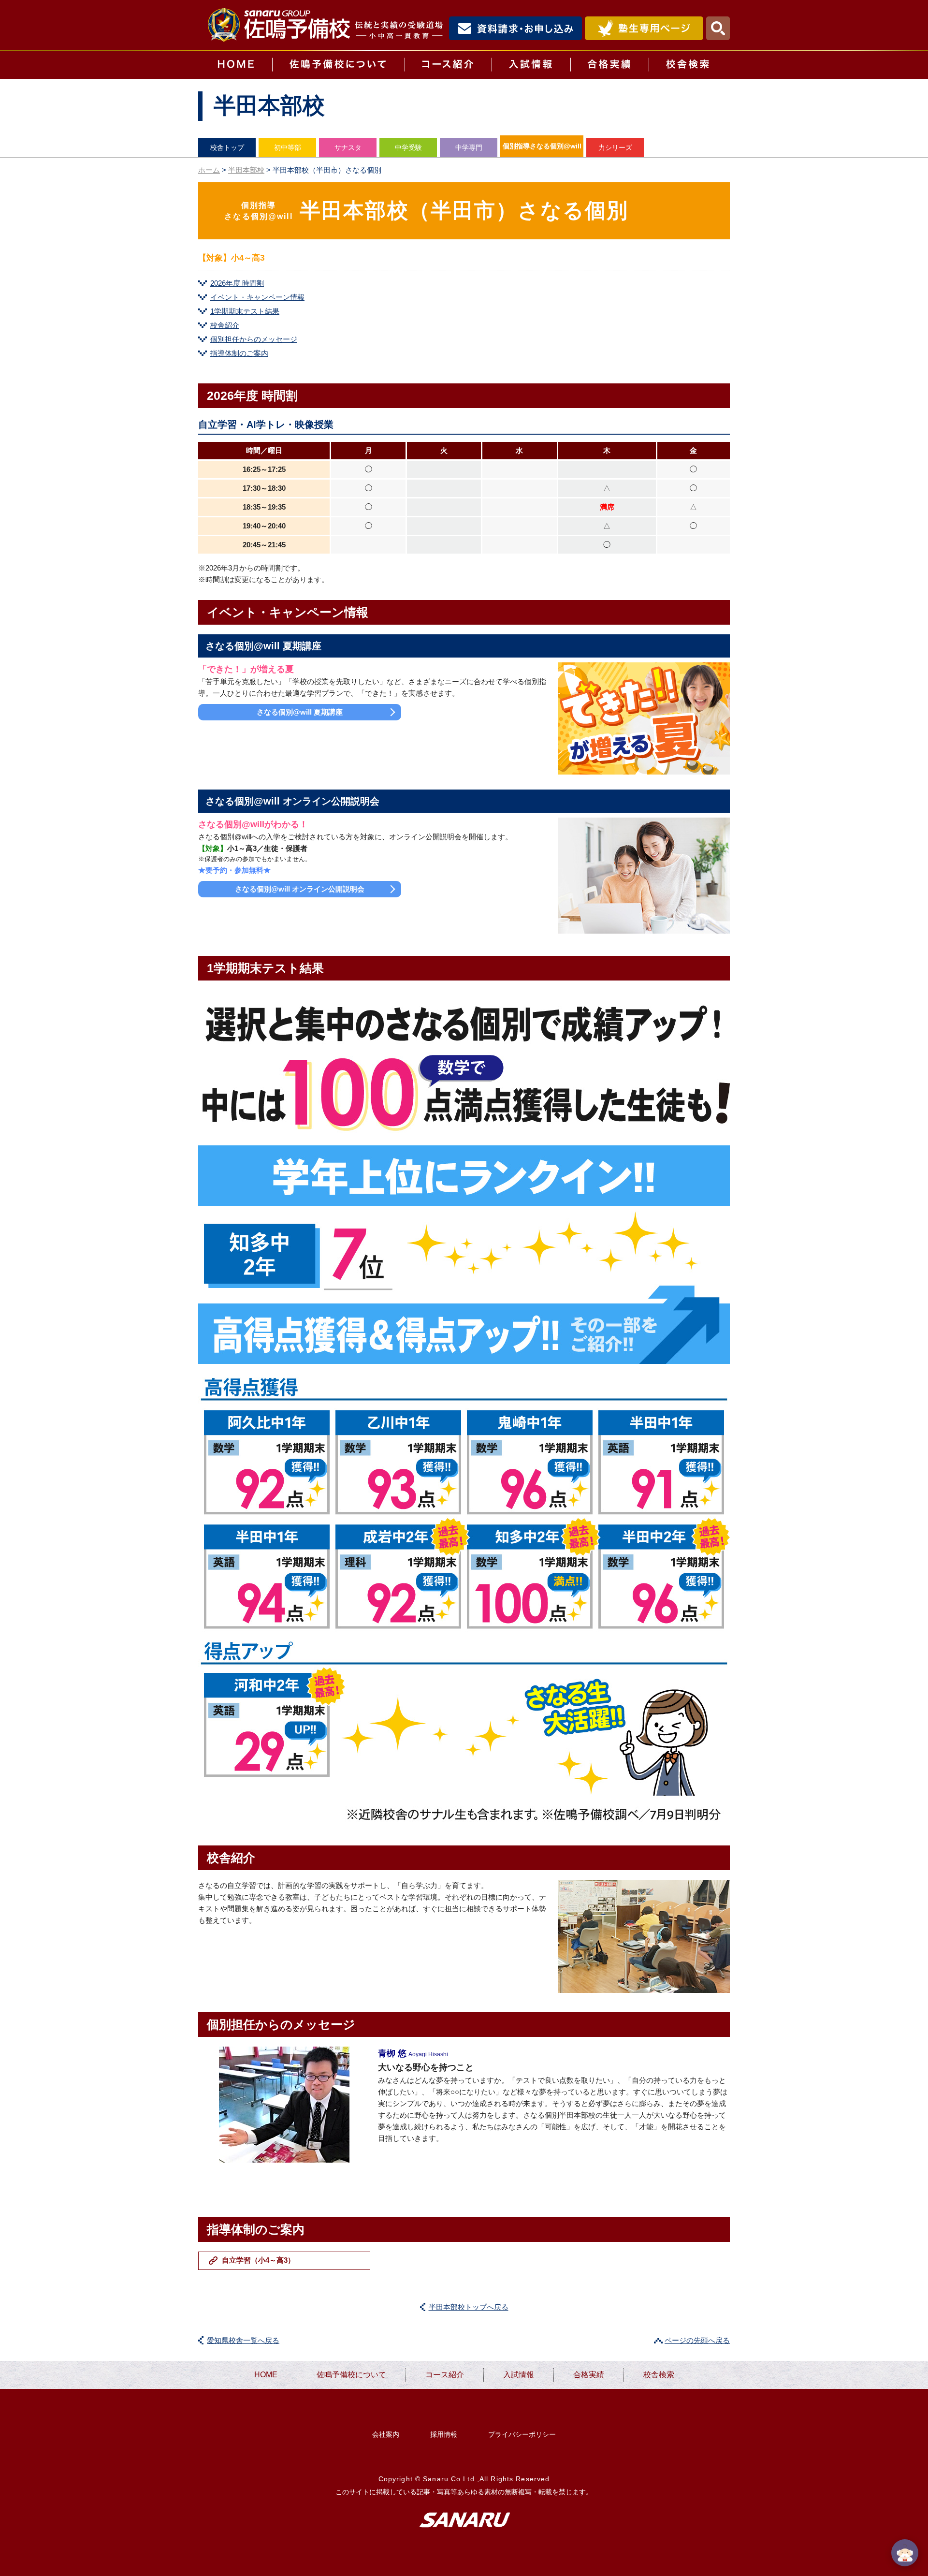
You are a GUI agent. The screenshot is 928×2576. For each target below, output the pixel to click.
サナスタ (348, 147)
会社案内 (386, 2434)
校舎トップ (227, 147)
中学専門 (469, 147)
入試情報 (531, 65)
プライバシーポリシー (522, 2434)
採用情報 (444, 2434)
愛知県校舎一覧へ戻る (243, 2340)
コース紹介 (448, 65)
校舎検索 (689, 65)
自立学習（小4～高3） (258, 2260)
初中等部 (288, 147)
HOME (235, 65)
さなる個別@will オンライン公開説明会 (300, 889)
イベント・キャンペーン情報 (257, 297)
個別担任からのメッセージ (254, 339)
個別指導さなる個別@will (542, 146)
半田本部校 (246, 170)
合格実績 (609, 65)
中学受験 (408, 147)
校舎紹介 (225, 325)
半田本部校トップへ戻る (469, 2307)
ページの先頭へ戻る (697, 2340)
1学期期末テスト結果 (245, 311)
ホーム (209, 170)
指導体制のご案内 (239, 353)
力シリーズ (615, 147)
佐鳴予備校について (338, 65)
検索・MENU (718, 28)
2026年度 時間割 (237, 283)
